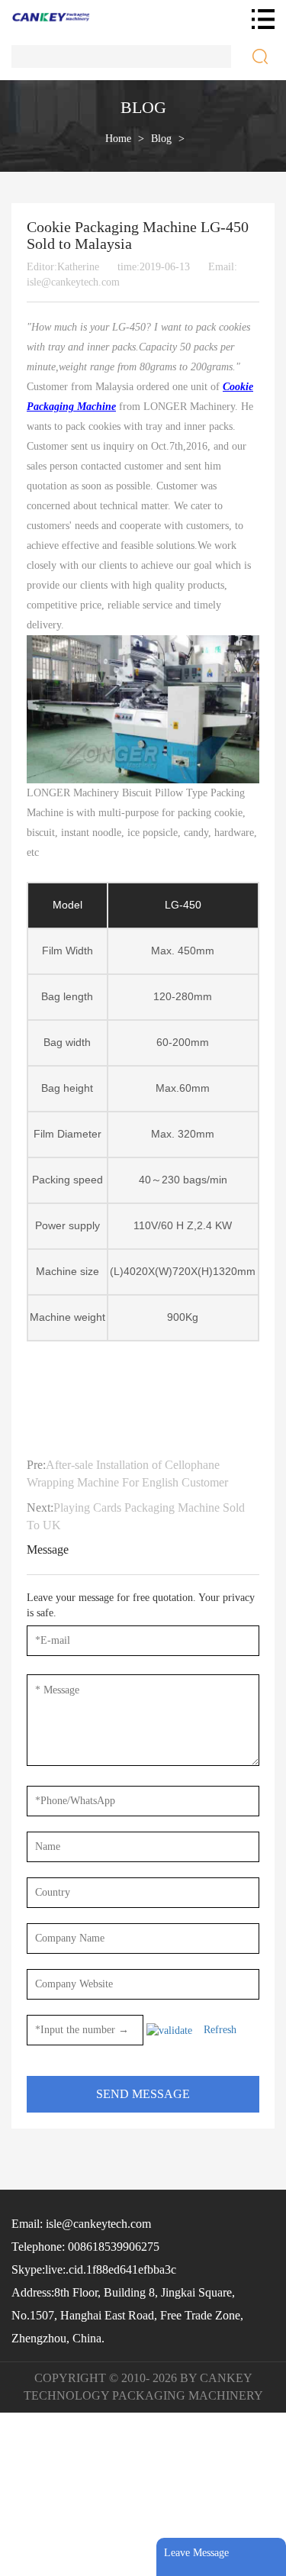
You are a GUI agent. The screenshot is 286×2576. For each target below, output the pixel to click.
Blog (161, 139)
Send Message (143, 2094)
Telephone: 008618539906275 (85, 2247)
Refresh (220, 2030)
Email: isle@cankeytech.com (81, 2224)
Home (118, 139)
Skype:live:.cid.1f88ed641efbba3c (94, 2269)
